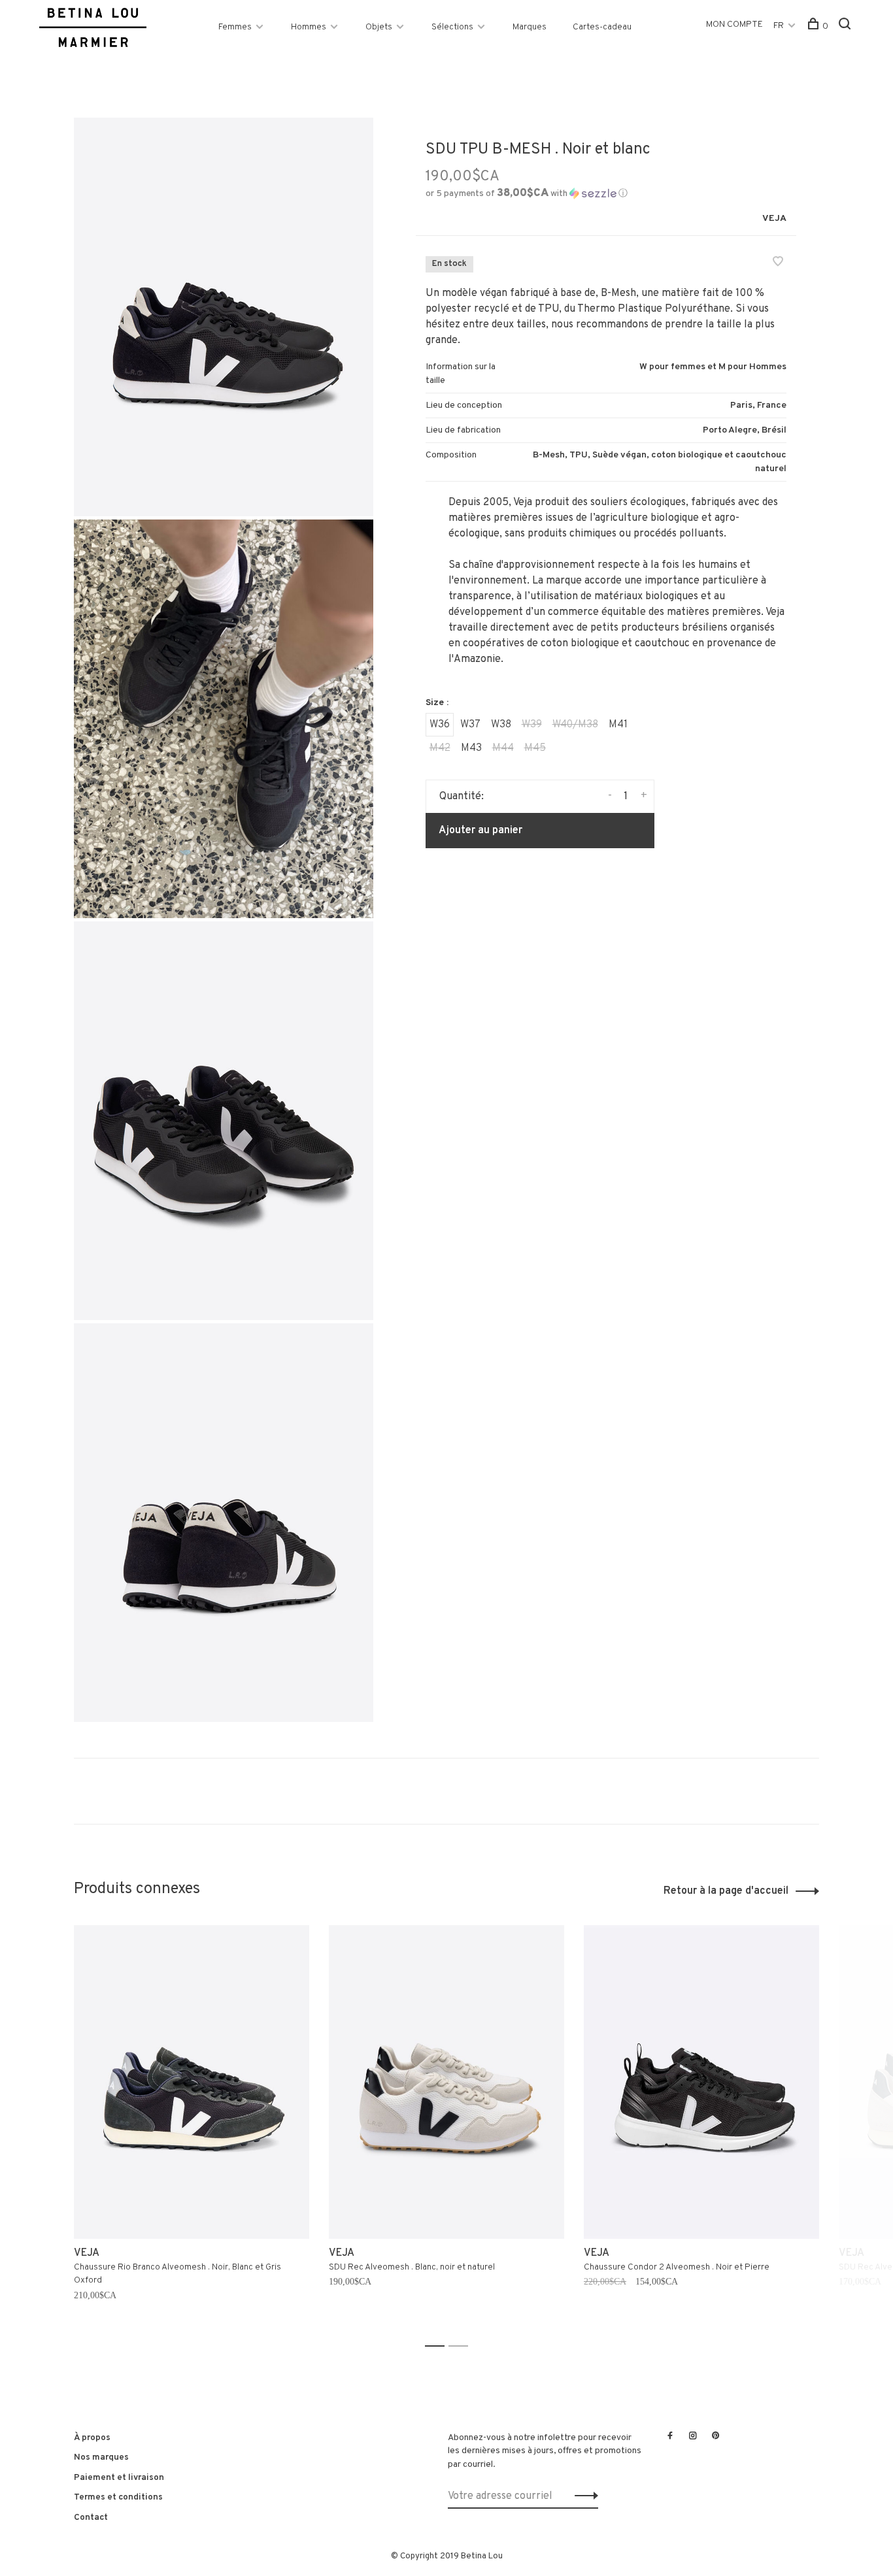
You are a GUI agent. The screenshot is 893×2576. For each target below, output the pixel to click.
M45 (535, 748)
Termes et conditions (118, 2497)
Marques (530, 27)
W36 (440, 725)
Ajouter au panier (480, 831)
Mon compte (734, 25)
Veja (774, 219)
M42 (440, 748)
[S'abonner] (583, 2496)
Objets (379, 27)
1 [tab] (438, 2346)
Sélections (452, 27)
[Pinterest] (716, 2437)
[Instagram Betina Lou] (693, 2437)
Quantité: (462, 797)
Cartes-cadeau (602, 27)
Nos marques (101, 2457)
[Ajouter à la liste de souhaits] (778, 263)
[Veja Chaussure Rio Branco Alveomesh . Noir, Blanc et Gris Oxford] (192, 2082)
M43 (471, 748)
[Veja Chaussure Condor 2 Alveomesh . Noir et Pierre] (701, 2082)
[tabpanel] (192, 2130)
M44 (503, 748)
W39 (532, 725)
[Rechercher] (846, 26)
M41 (618, 725)
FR (779, 26)
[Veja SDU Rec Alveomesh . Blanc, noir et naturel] (446, 2082)
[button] (527, 194)
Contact (91, 2518)
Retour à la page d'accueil (726, 1891)
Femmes (235, 27)
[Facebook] (670, 2437)
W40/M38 (575, 725)
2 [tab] (462, 2346)
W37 (470, 725)
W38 (501, 725)
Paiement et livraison (119, 2478)
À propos (92, 2438)
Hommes (309, 27)
